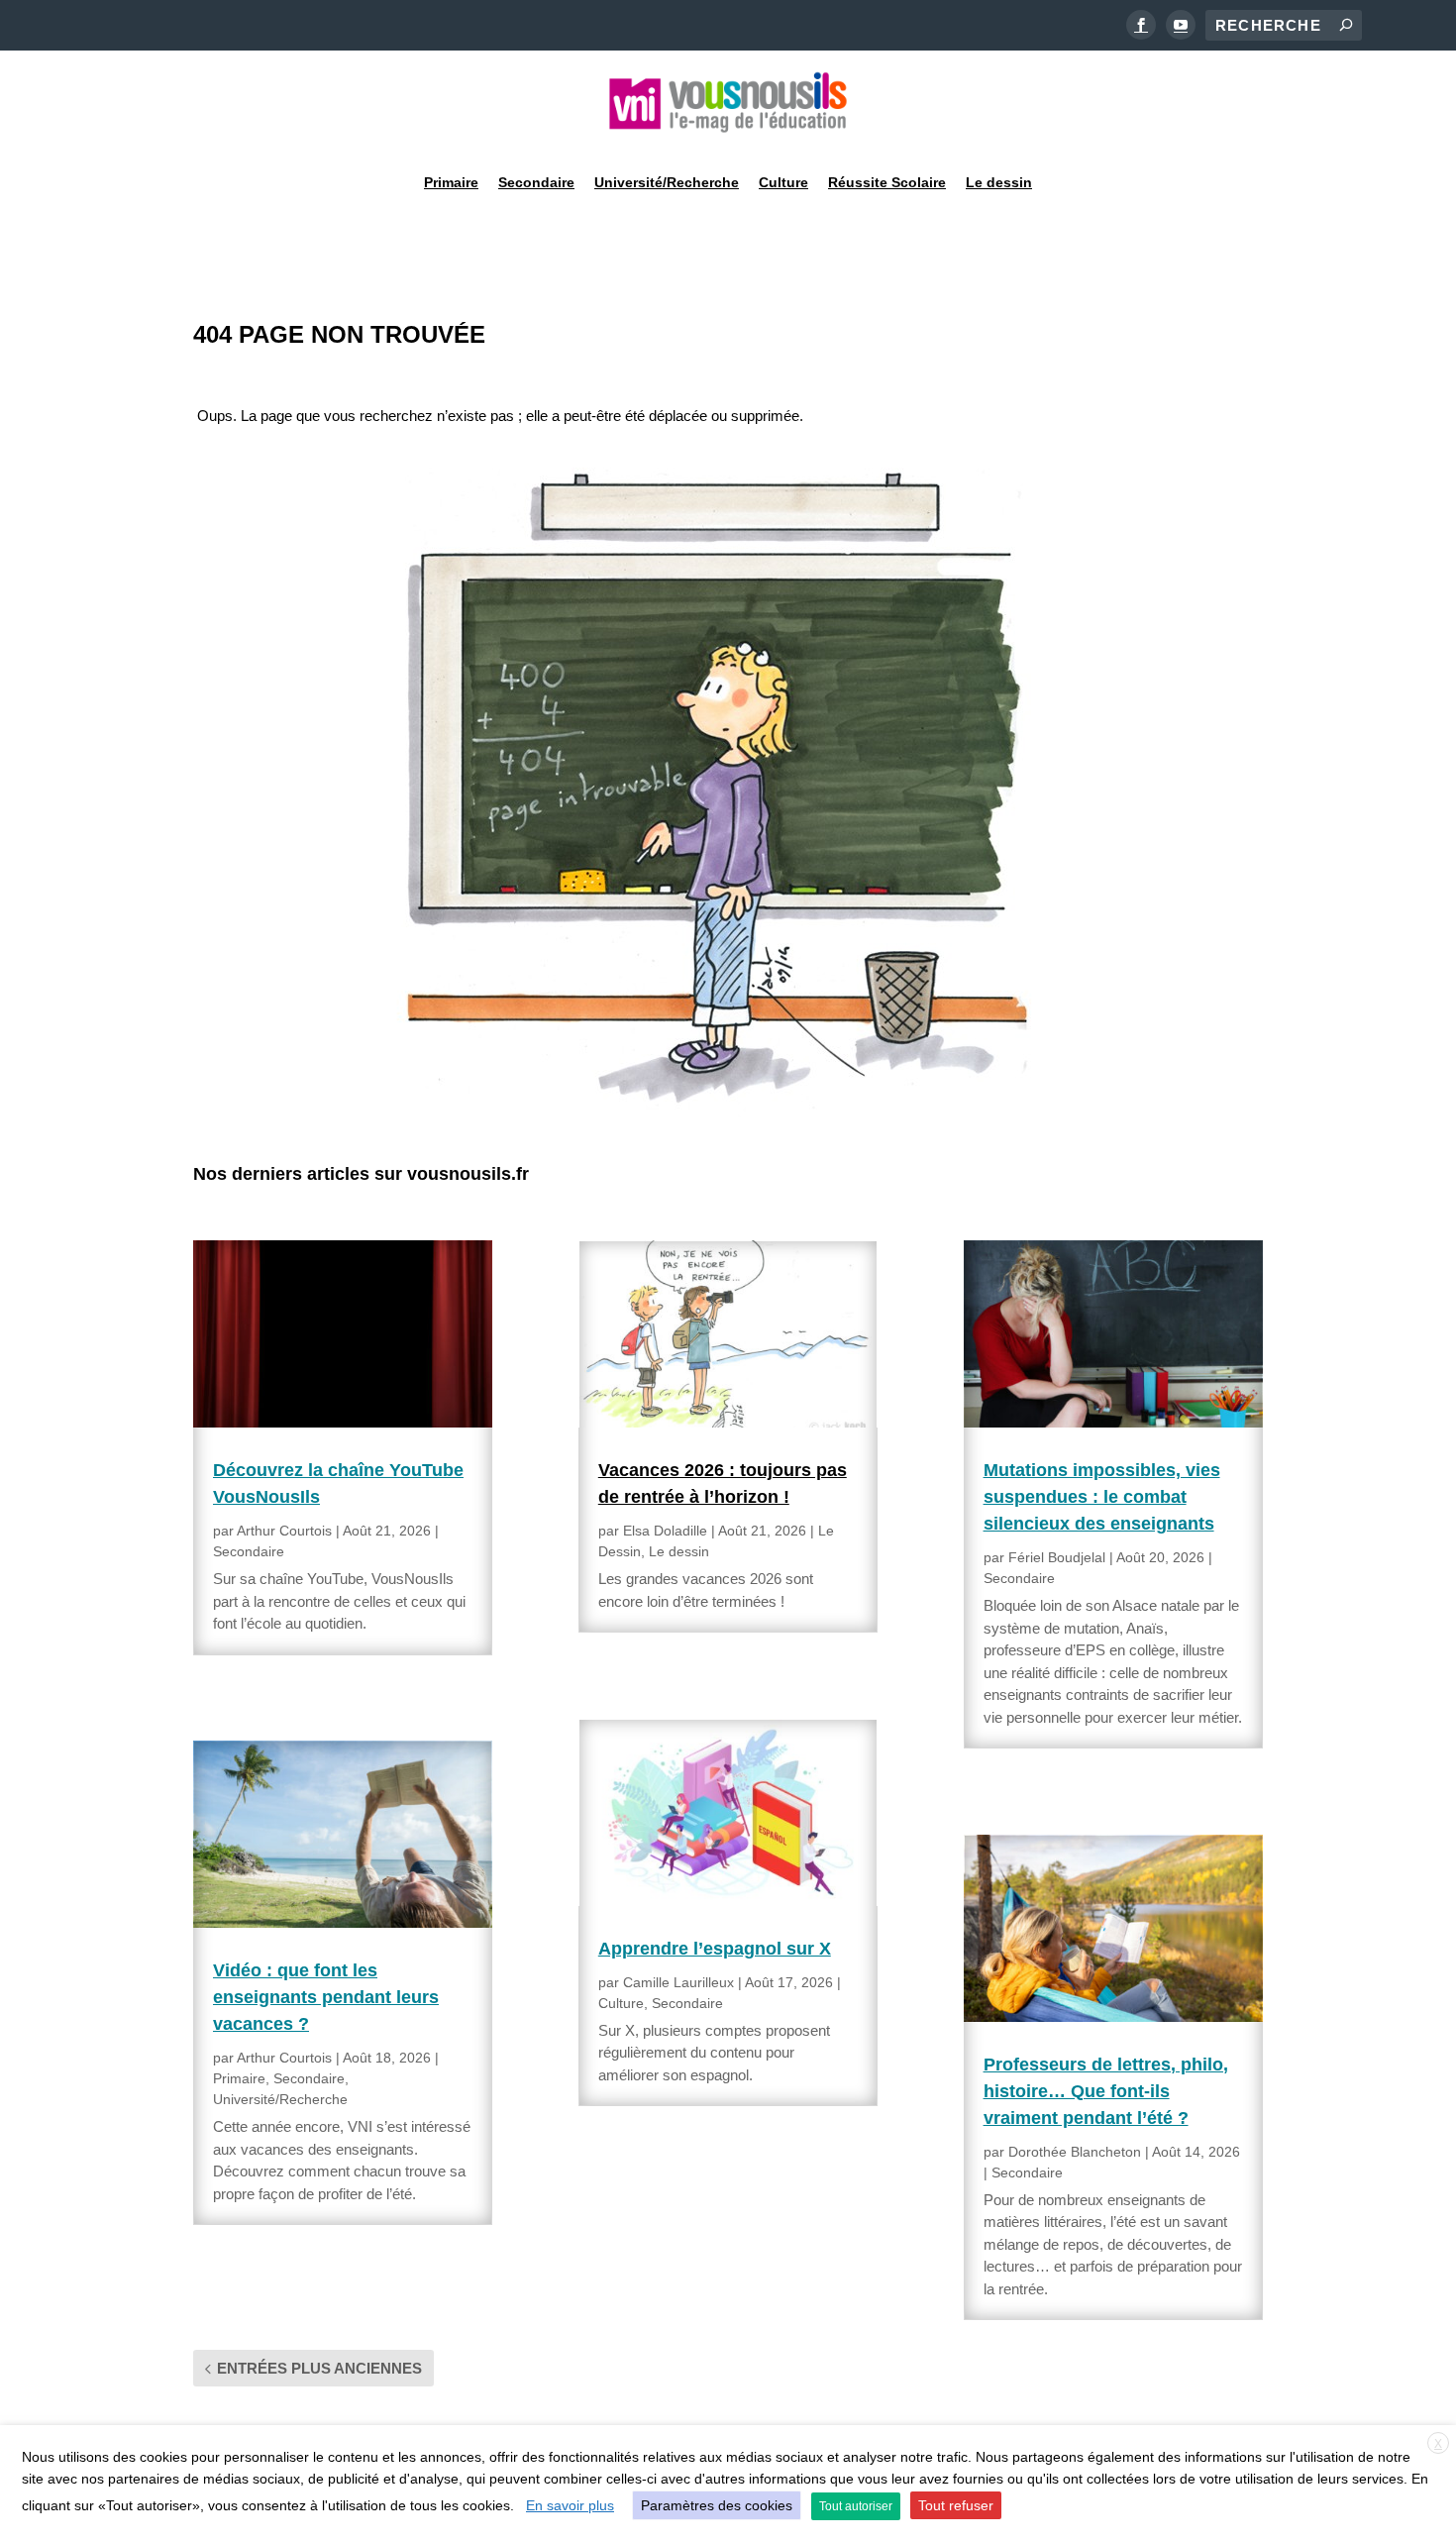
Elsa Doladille (665, 1531)
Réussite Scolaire (887, 182)
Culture (783, 182)
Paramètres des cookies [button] (717, 2505)
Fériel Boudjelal (1057, 1557)
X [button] (1438, 2444)
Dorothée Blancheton (1075, 2152)
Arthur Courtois (284, 1531)
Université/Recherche (667, 182)
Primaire (451, 182)
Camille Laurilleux (678, 1982)
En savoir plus (570, 2505)
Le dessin (999, 182)
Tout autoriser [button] (856, 2506)
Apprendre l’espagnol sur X (715, 1949)
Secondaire (536, 182)
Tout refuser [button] (956, 2505)
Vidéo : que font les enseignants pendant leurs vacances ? (326, 1997)
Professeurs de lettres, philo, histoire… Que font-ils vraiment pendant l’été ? (1106, 2091)
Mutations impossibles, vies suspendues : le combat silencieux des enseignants (1102, 1497)
